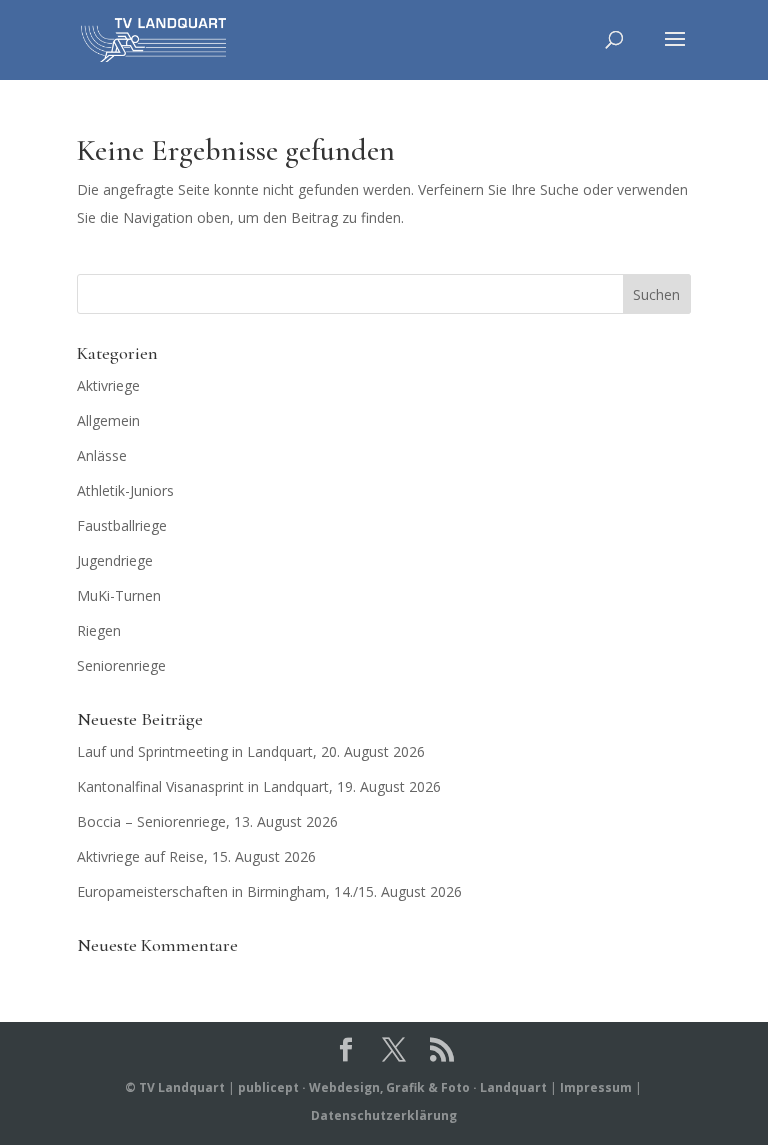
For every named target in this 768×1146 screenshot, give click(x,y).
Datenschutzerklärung (384, 1115)
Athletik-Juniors (125, 490)
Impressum (596, 1087)
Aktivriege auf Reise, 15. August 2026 (196, 856)
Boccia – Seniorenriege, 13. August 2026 (207, 821)
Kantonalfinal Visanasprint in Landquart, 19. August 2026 (259, 786)
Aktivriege (108, 385)
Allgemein (108, 420)
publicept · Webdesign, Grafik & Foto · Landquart (392, 1087)
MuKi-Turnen (119, 595)
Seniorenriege (121, 665)
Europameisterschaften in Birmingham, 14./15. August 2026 (269, 891)
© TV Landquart (175, 1087)
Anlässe (102, 455)
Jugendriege (115, 560)
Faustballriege (122, 525)
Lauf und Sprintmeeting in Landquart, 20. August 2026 (251, 751)
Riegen (99, 630)
